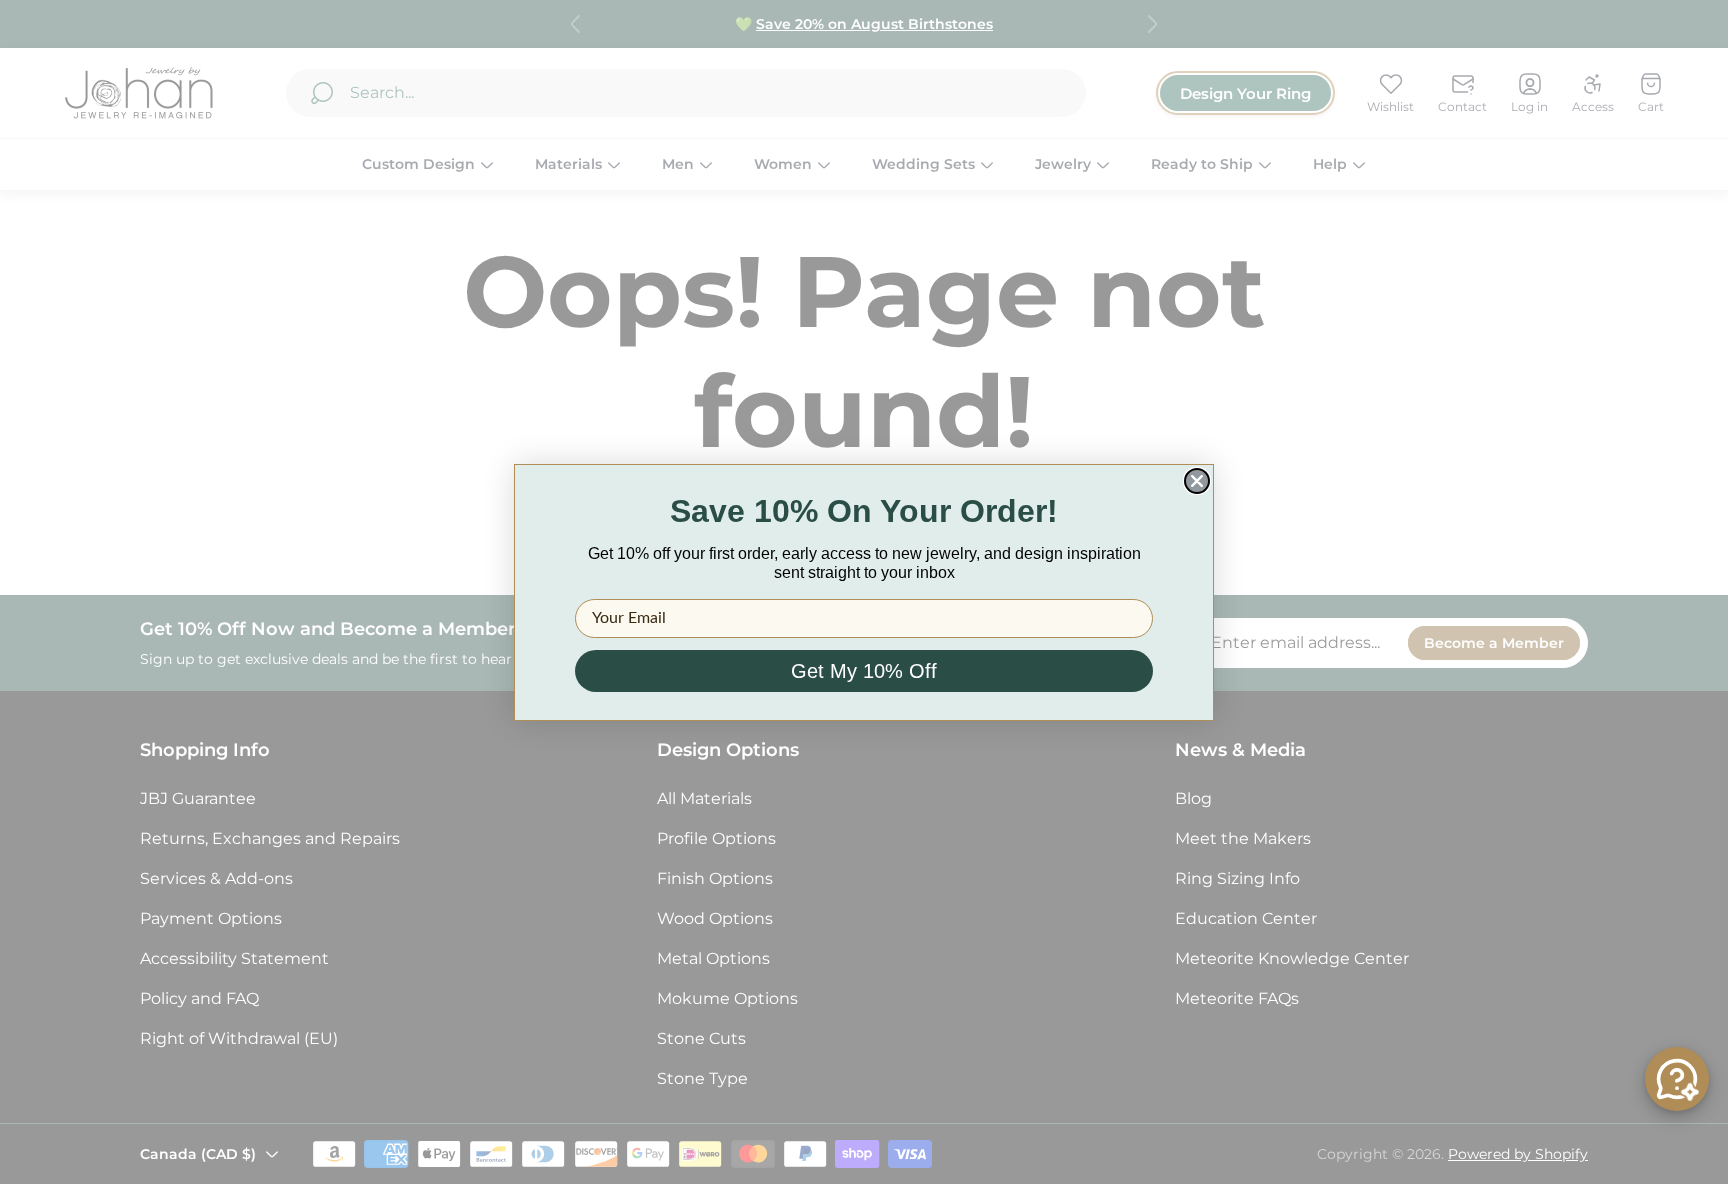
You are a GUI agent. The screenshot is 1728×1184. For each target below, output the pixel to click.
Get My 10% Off (864, 671)
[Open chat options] (1677, 1079)
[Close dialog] (1197, 481)
